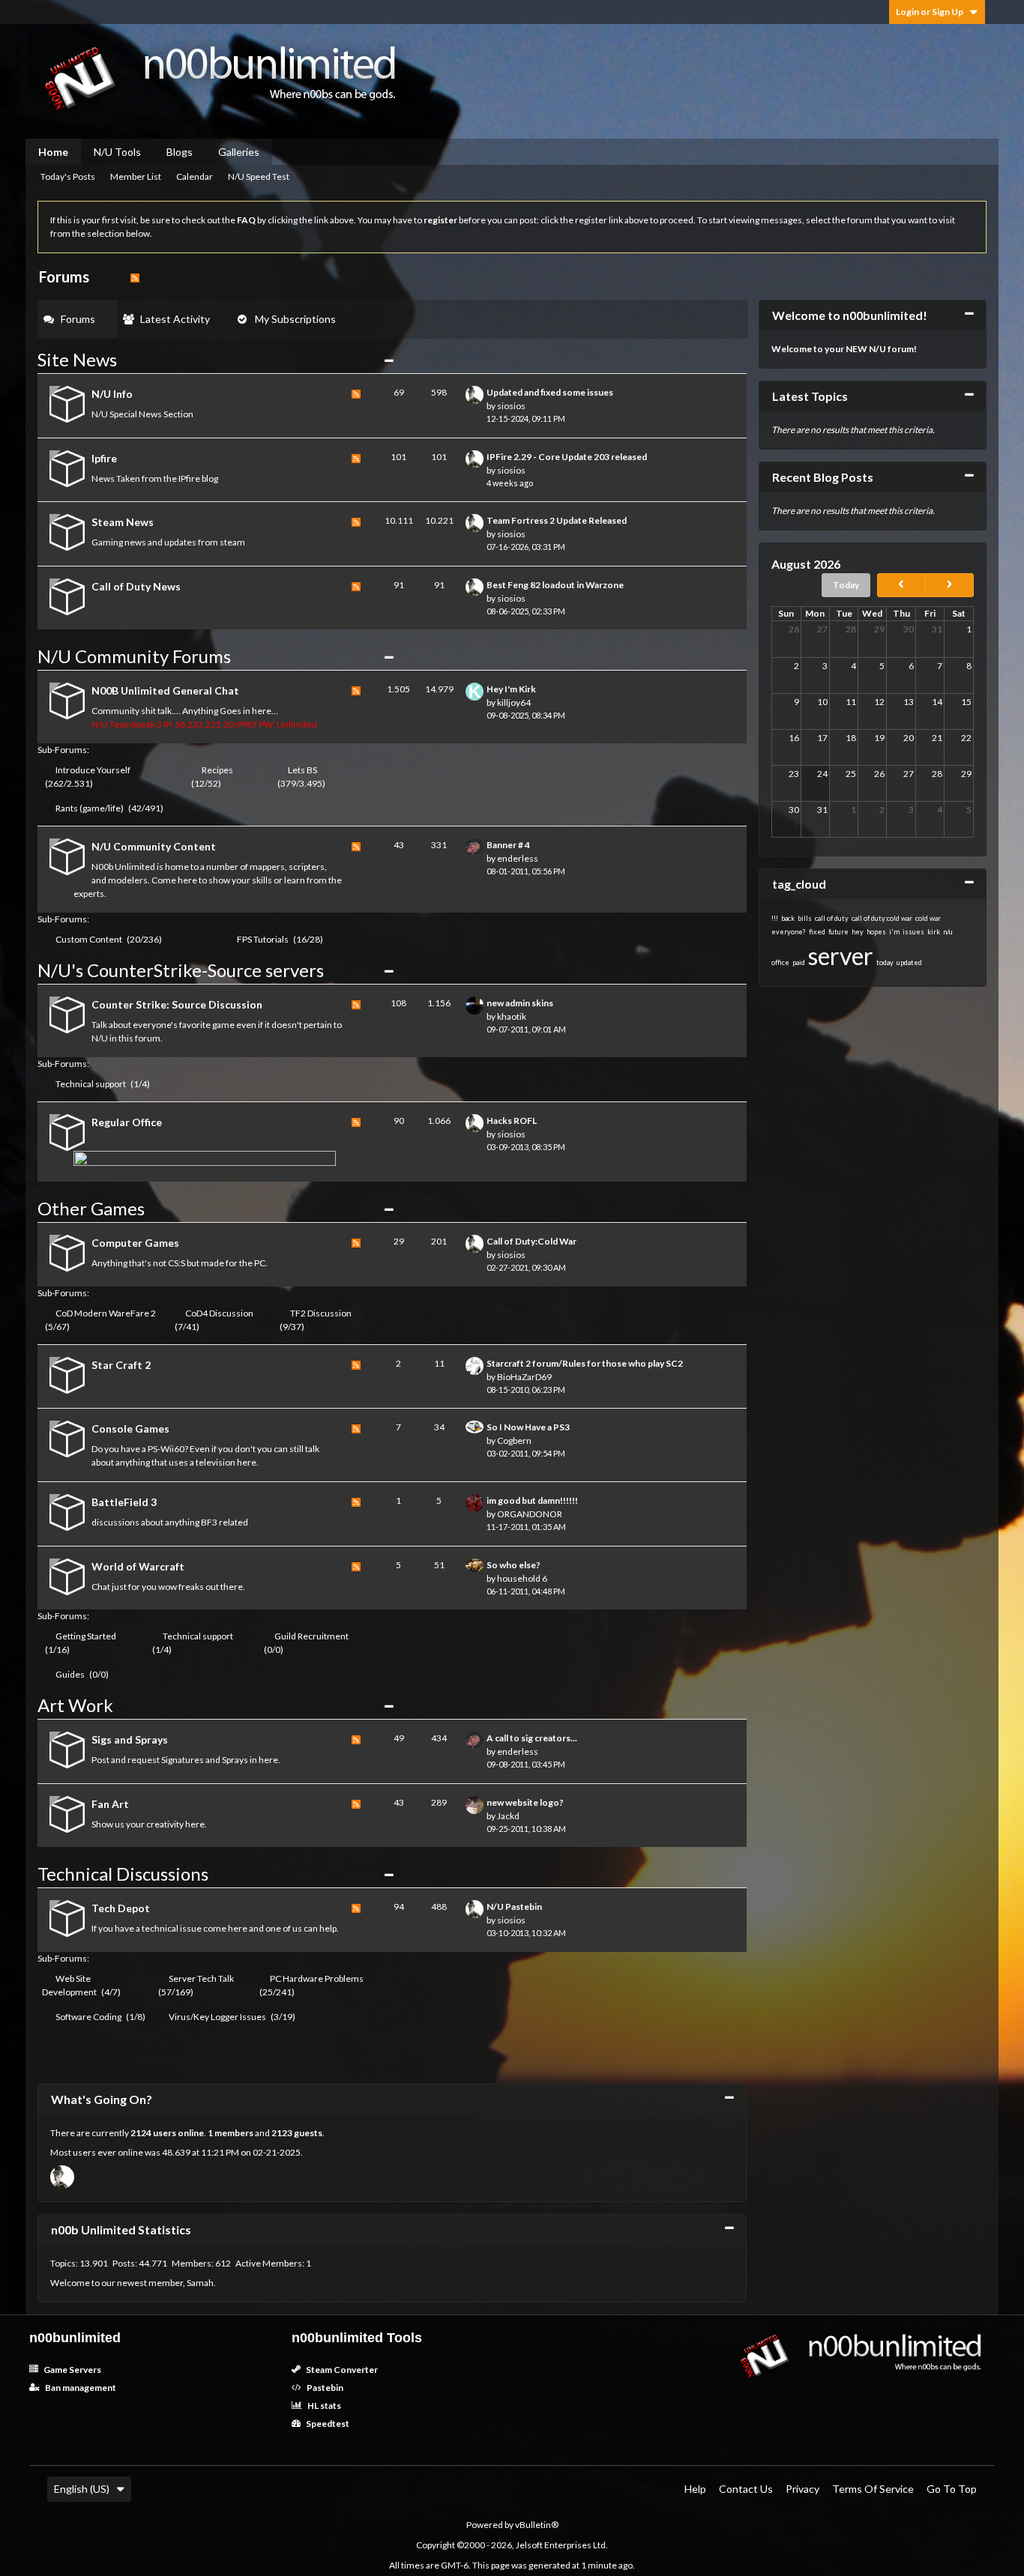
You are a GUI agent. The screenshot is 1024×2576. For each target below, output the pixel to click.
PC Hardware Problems (317, 1978)
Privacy (802, 2489)
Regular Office (127, 1122)
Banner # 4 (508, 845)
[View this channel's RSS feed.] (135, 276)
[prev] (901, 585)
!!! (775, 918)
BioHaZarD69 (524, 1377)
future (838, 932)
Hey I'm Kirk (511, 689)
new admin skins (520, 1003)
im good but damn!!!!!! (532, 1500)
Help (695, 2489)
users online (178, 2133)
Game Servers (72, 2370)
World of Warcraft (138, 1566)
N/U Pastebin (514, 1907)
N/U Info (112, 394)
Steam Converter (341, 2370)
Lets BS (302, 770)
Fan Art (110, 1804)
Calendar (195, 176)
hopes (876, 932)
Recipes (217, 770)
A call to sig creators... (532, 1738)
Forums (78, 319)
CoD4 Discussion (219, 1313)
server (841, 956)
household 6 (522, 1578)
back (788, 918)
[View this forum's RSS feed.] (356, 406)
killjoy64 (514, 702)
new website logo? (525, 1802)
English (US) (82, 2489)
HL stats (323, 2406)
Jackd (508, 1816)
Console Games (130, 1428)
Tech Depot (121, 1908)
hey (858, 932)
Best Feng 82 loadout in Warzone (555, 585)
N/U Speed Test (259, 176)
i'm (894, 932)
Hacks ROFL (512, 1121)
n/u (948, 932)
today (885, 962)
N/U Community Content (154, 846)
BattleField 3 (124, 1502)
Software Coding (88, 2017)
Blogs (180, 152)
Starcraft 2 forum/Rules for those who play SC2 (585, 1363)
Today (846, 585)
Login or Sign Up (930, 12)
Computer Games (135, 1243)
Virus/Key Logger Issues (217, 2017)
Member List (136, 176)
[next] (949, 585)
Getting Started (86, 1636)
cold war (928, 918)
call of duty (832, 918)
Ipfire (104, 458)
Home (53, 152)
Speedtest (327, 2424)
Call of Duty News (136, 586)
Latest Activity (175, 319)
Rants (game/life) (90, 808)
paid (799, 962)
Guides (70, 1674)
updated (909, 962)
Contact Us (746, 2489)
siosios (511, 406)
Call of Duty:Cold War (531, 1241)
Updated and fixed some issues (550, 392)
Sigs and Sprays (130, 1739)
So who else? (513, 1565)
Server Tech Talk (201, 1978)
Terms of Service (873, 2489)
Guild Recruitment (311, 1636)
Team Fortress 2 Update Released (557, 520)
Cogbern (514, 1440)
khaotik (512, 1016)
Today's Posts (68, 176)
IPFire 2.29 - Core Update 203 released (567, 457)
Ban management (80, 2388)
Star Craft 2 (121, 1365)
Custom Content (89, 939)
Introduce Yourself (93, 770)
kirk (934, 932)
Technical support (91, 1084)
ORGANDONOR (530, 1514)
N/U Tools (117, 152)
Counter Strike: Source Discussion (177, 1004)
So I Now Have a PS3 (528, 1427)
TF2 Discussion (321, 1313)
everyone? (789, 932)
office (780, 962)
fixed (817, 932)
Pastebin (324, 2388)
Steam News (123, 522)
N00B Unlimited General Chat (165, 690)
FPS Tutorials (263, 939)
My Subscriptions (295, 319)
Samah (200, 2283)
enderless (518, 858)
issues (913, 932)
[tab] (78, 319)
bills (805, 918)
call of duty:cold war (882, 918)
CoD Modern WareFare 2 (106, 1313)
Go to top (952, 2489)
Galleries (239, 152)
